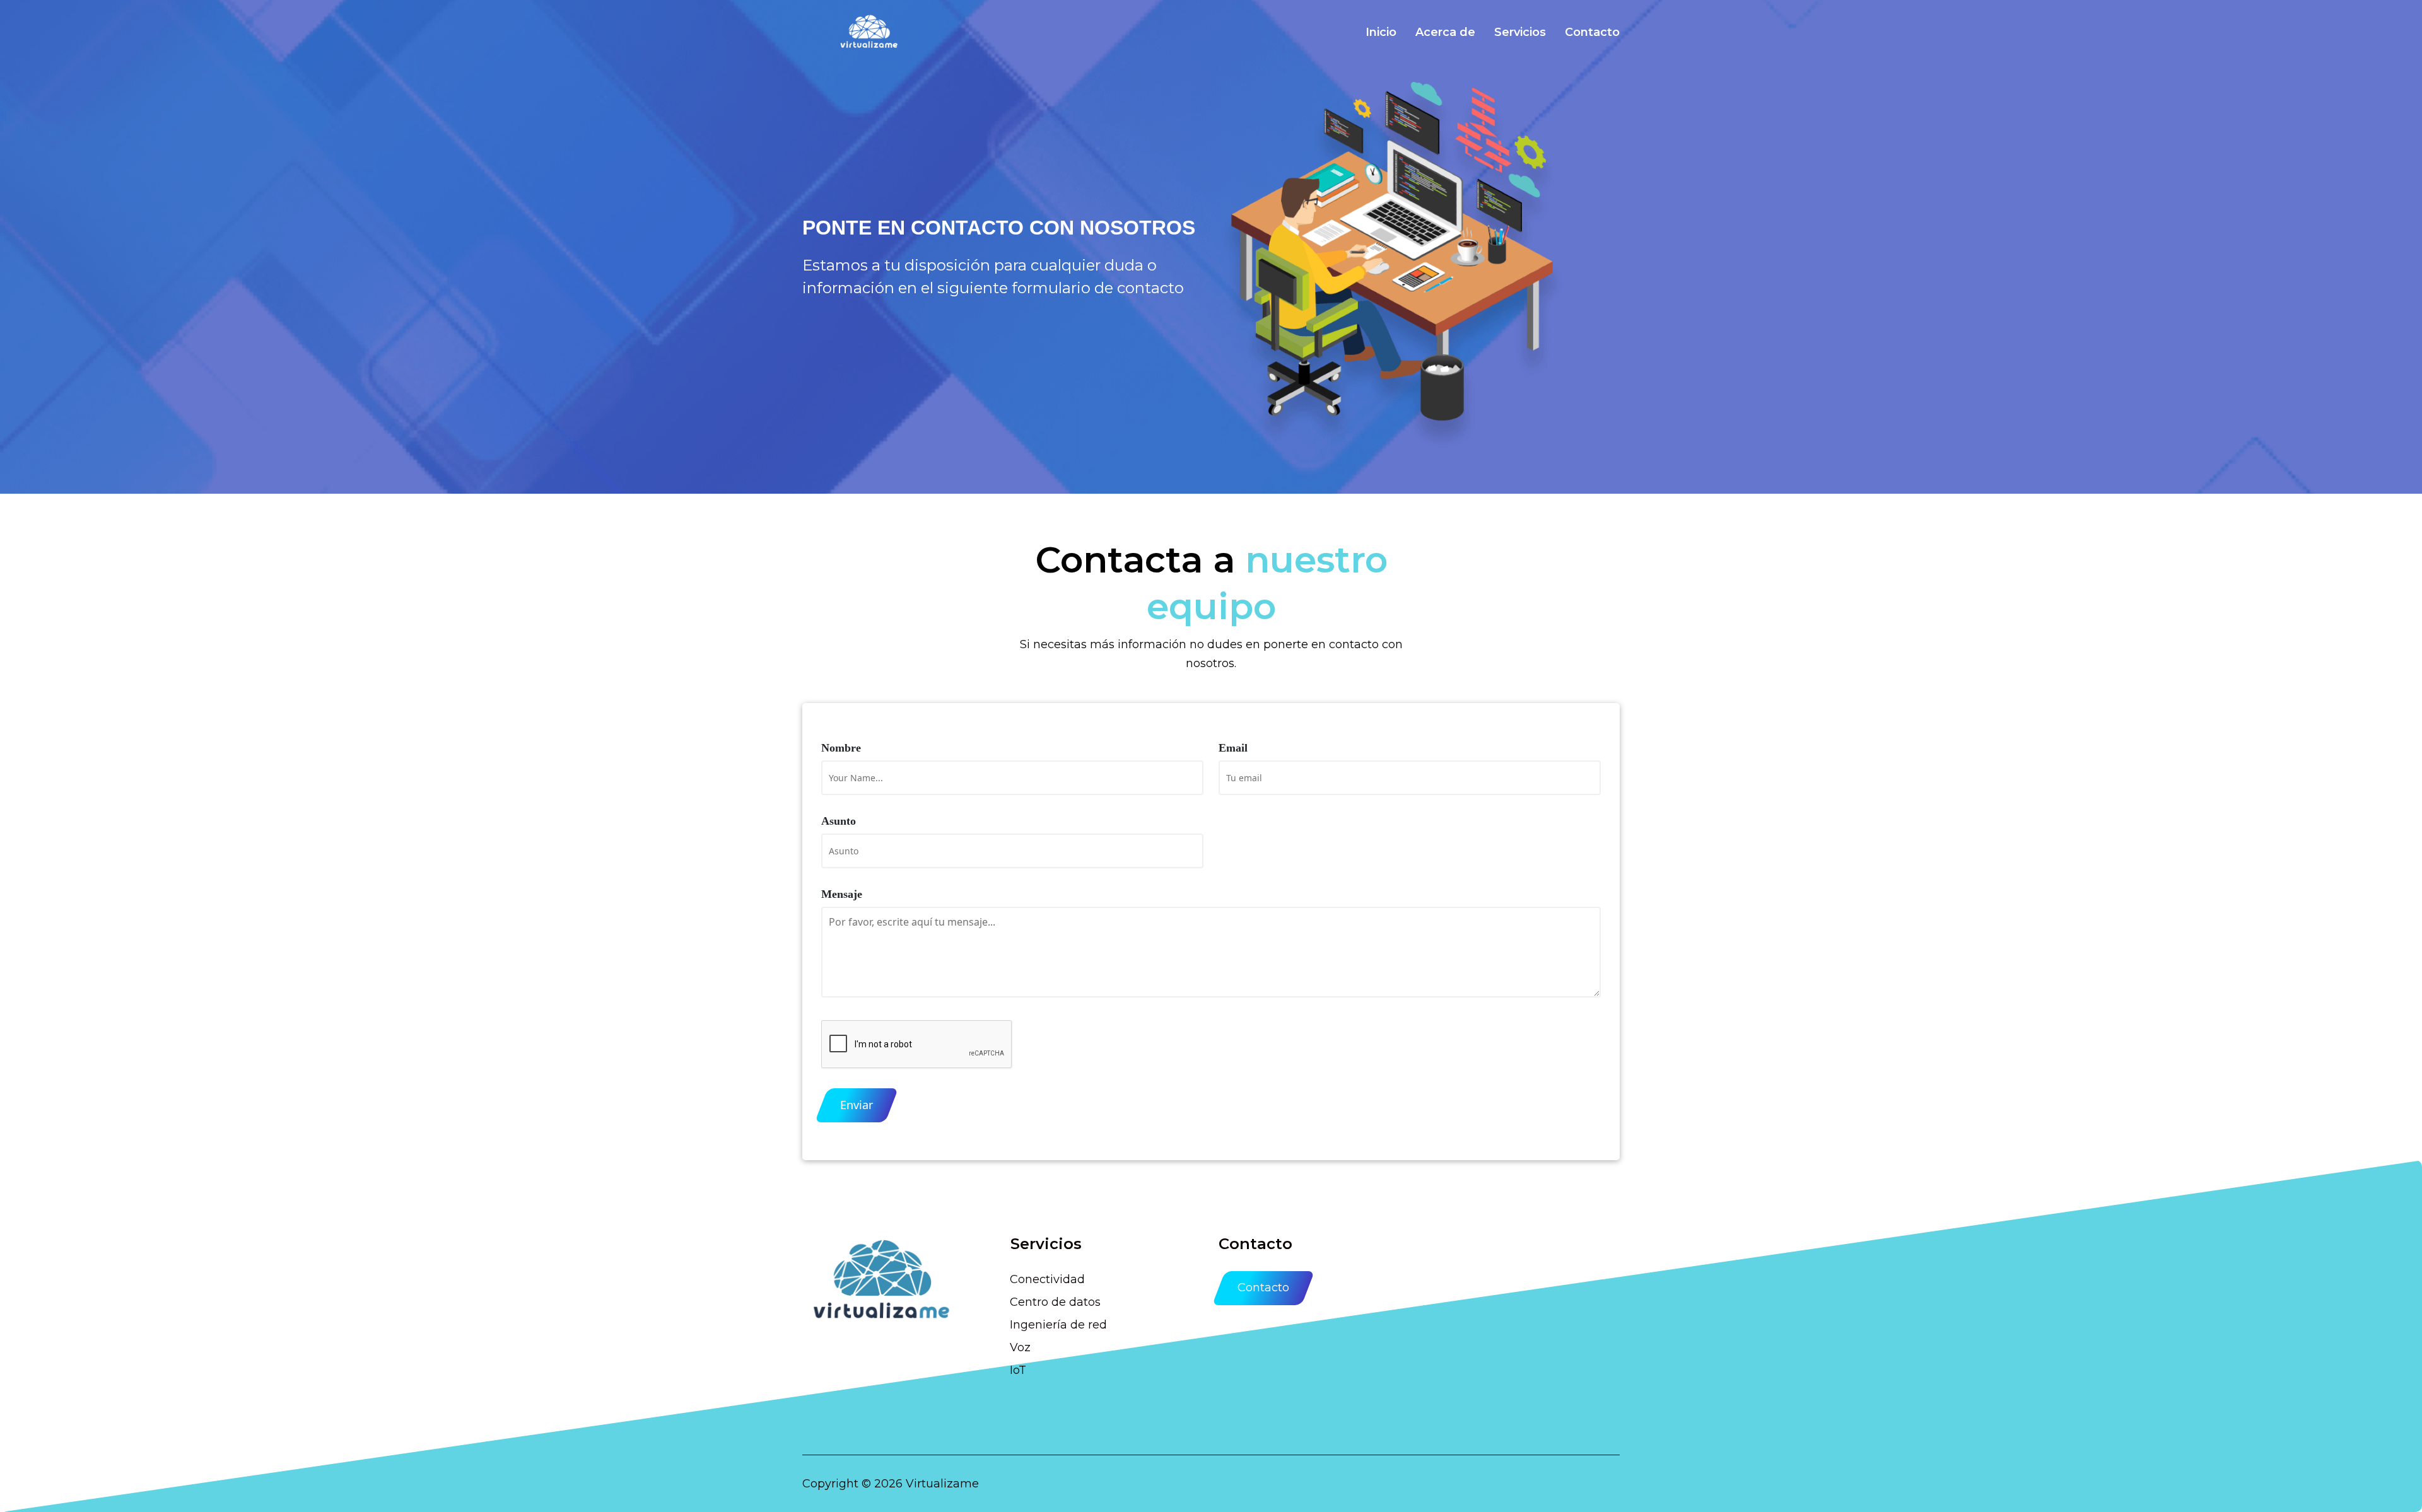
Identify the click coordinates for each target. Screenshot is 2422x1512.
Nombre (841, 748)
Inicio (1381, 32)
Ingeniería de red (1058, 1325)
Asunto (839, 821)
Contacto (1592, 32)
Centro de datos (1055, 1302)
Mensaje (842, 894)
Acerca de (1445, 32)
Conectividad (1047, 1279)
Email (1233, 748)
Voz (1020, 1347)
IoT (1018, 1370)
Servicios (1520, 32)
